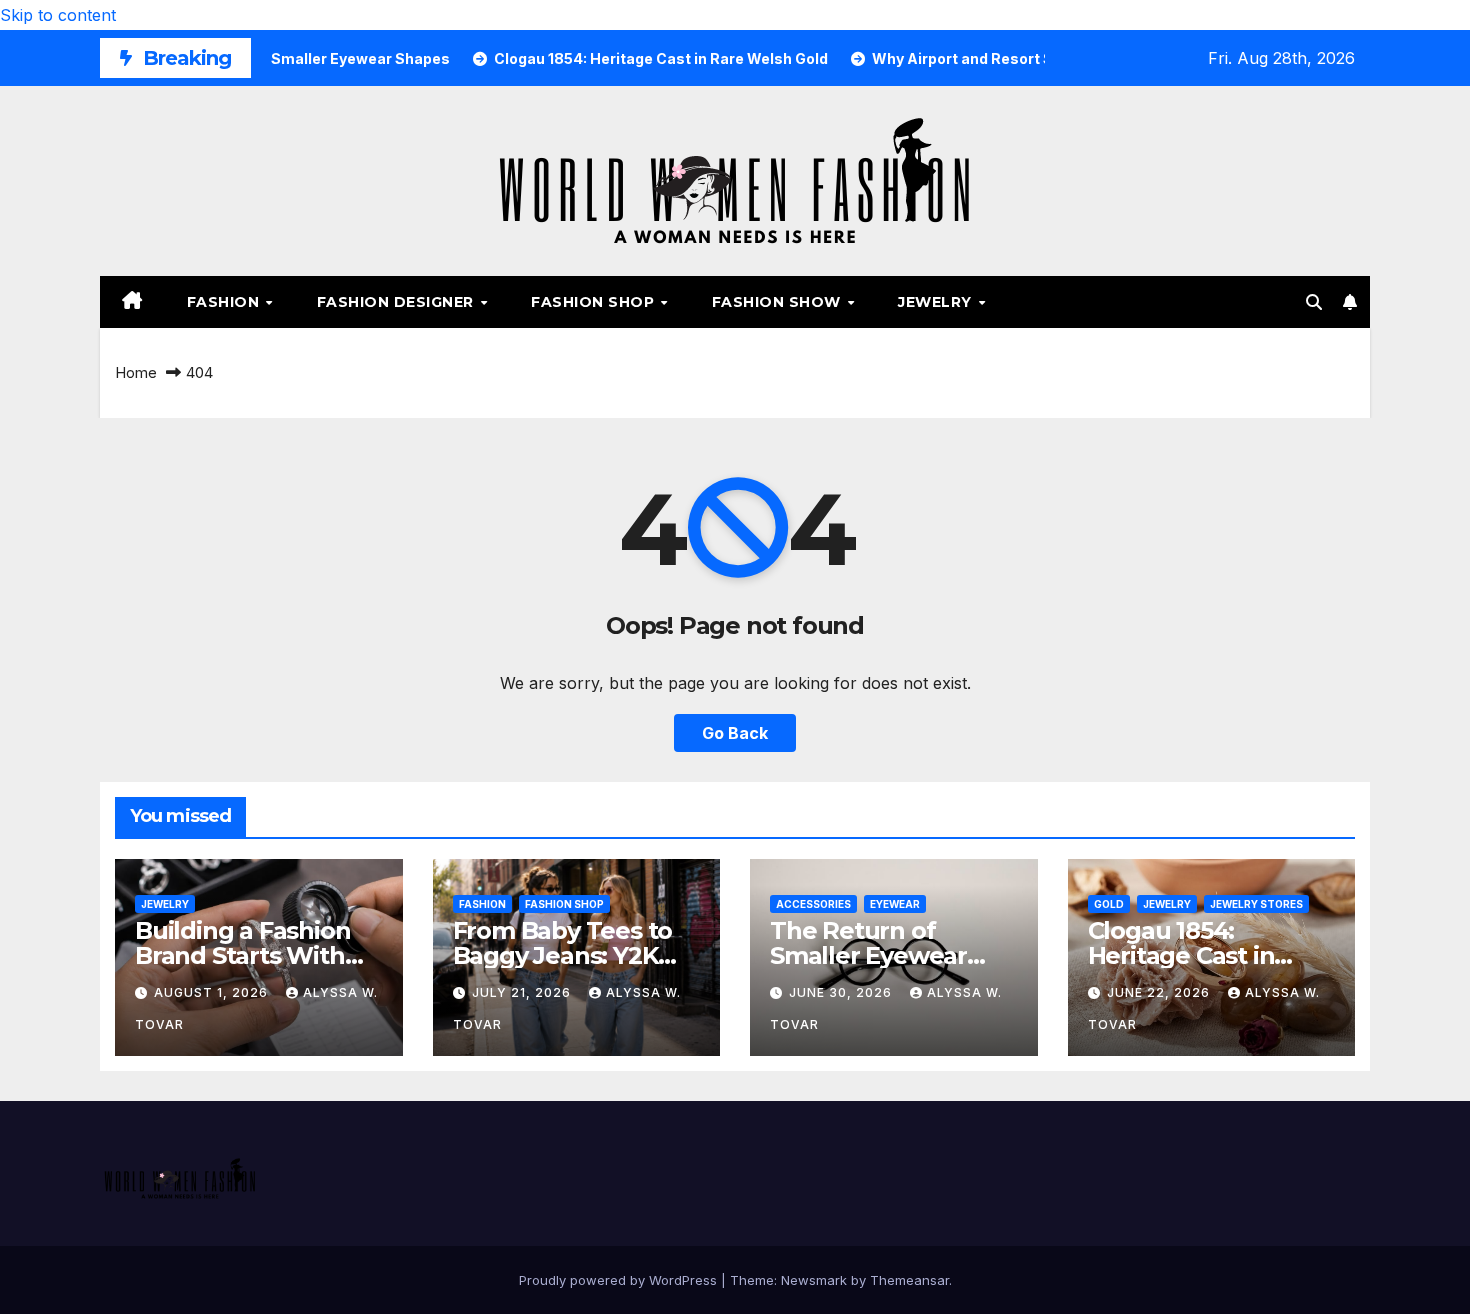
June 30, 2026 (842, 992)
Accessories (813, 904)
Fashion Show (779, 302)
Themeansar (909, 1280)
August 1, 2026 (213, 992)
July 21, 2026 (523, 992)
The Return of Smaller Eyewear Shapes (868, 955)
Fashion (225, 302)
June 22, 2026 (1160, 992)
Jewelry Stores (1256, 904)
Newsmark (814, 1280)
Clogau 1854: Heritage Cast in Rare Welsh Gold (1186, 955)
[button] (1314, 302)
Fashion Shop (595, 302)
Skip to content (58, 15)
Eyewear (895, 904)
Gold (1109, 904)
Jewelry (937, 302)
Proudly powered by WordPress (620, 1280)
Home (136, 372)
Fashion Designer (398, 302)
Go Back (735, 733)
